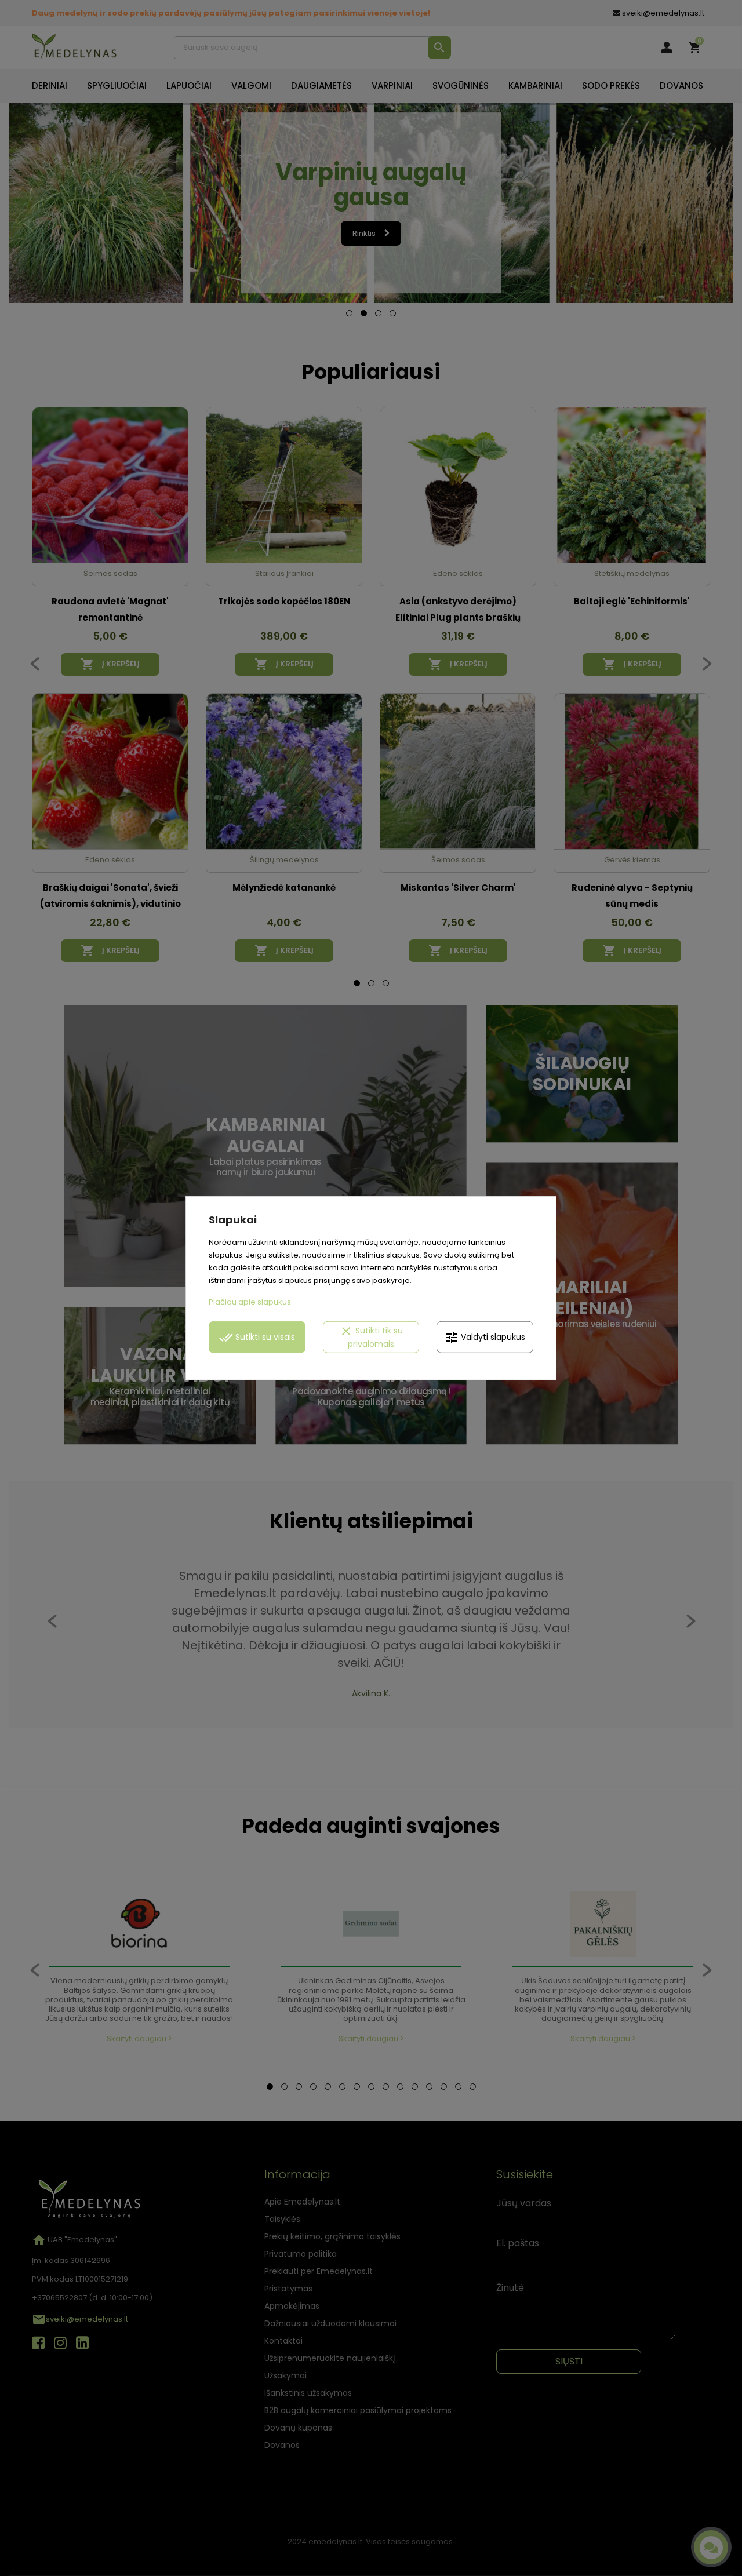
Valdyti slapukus (485, 1337)
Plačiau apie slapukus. (251, 1301)
